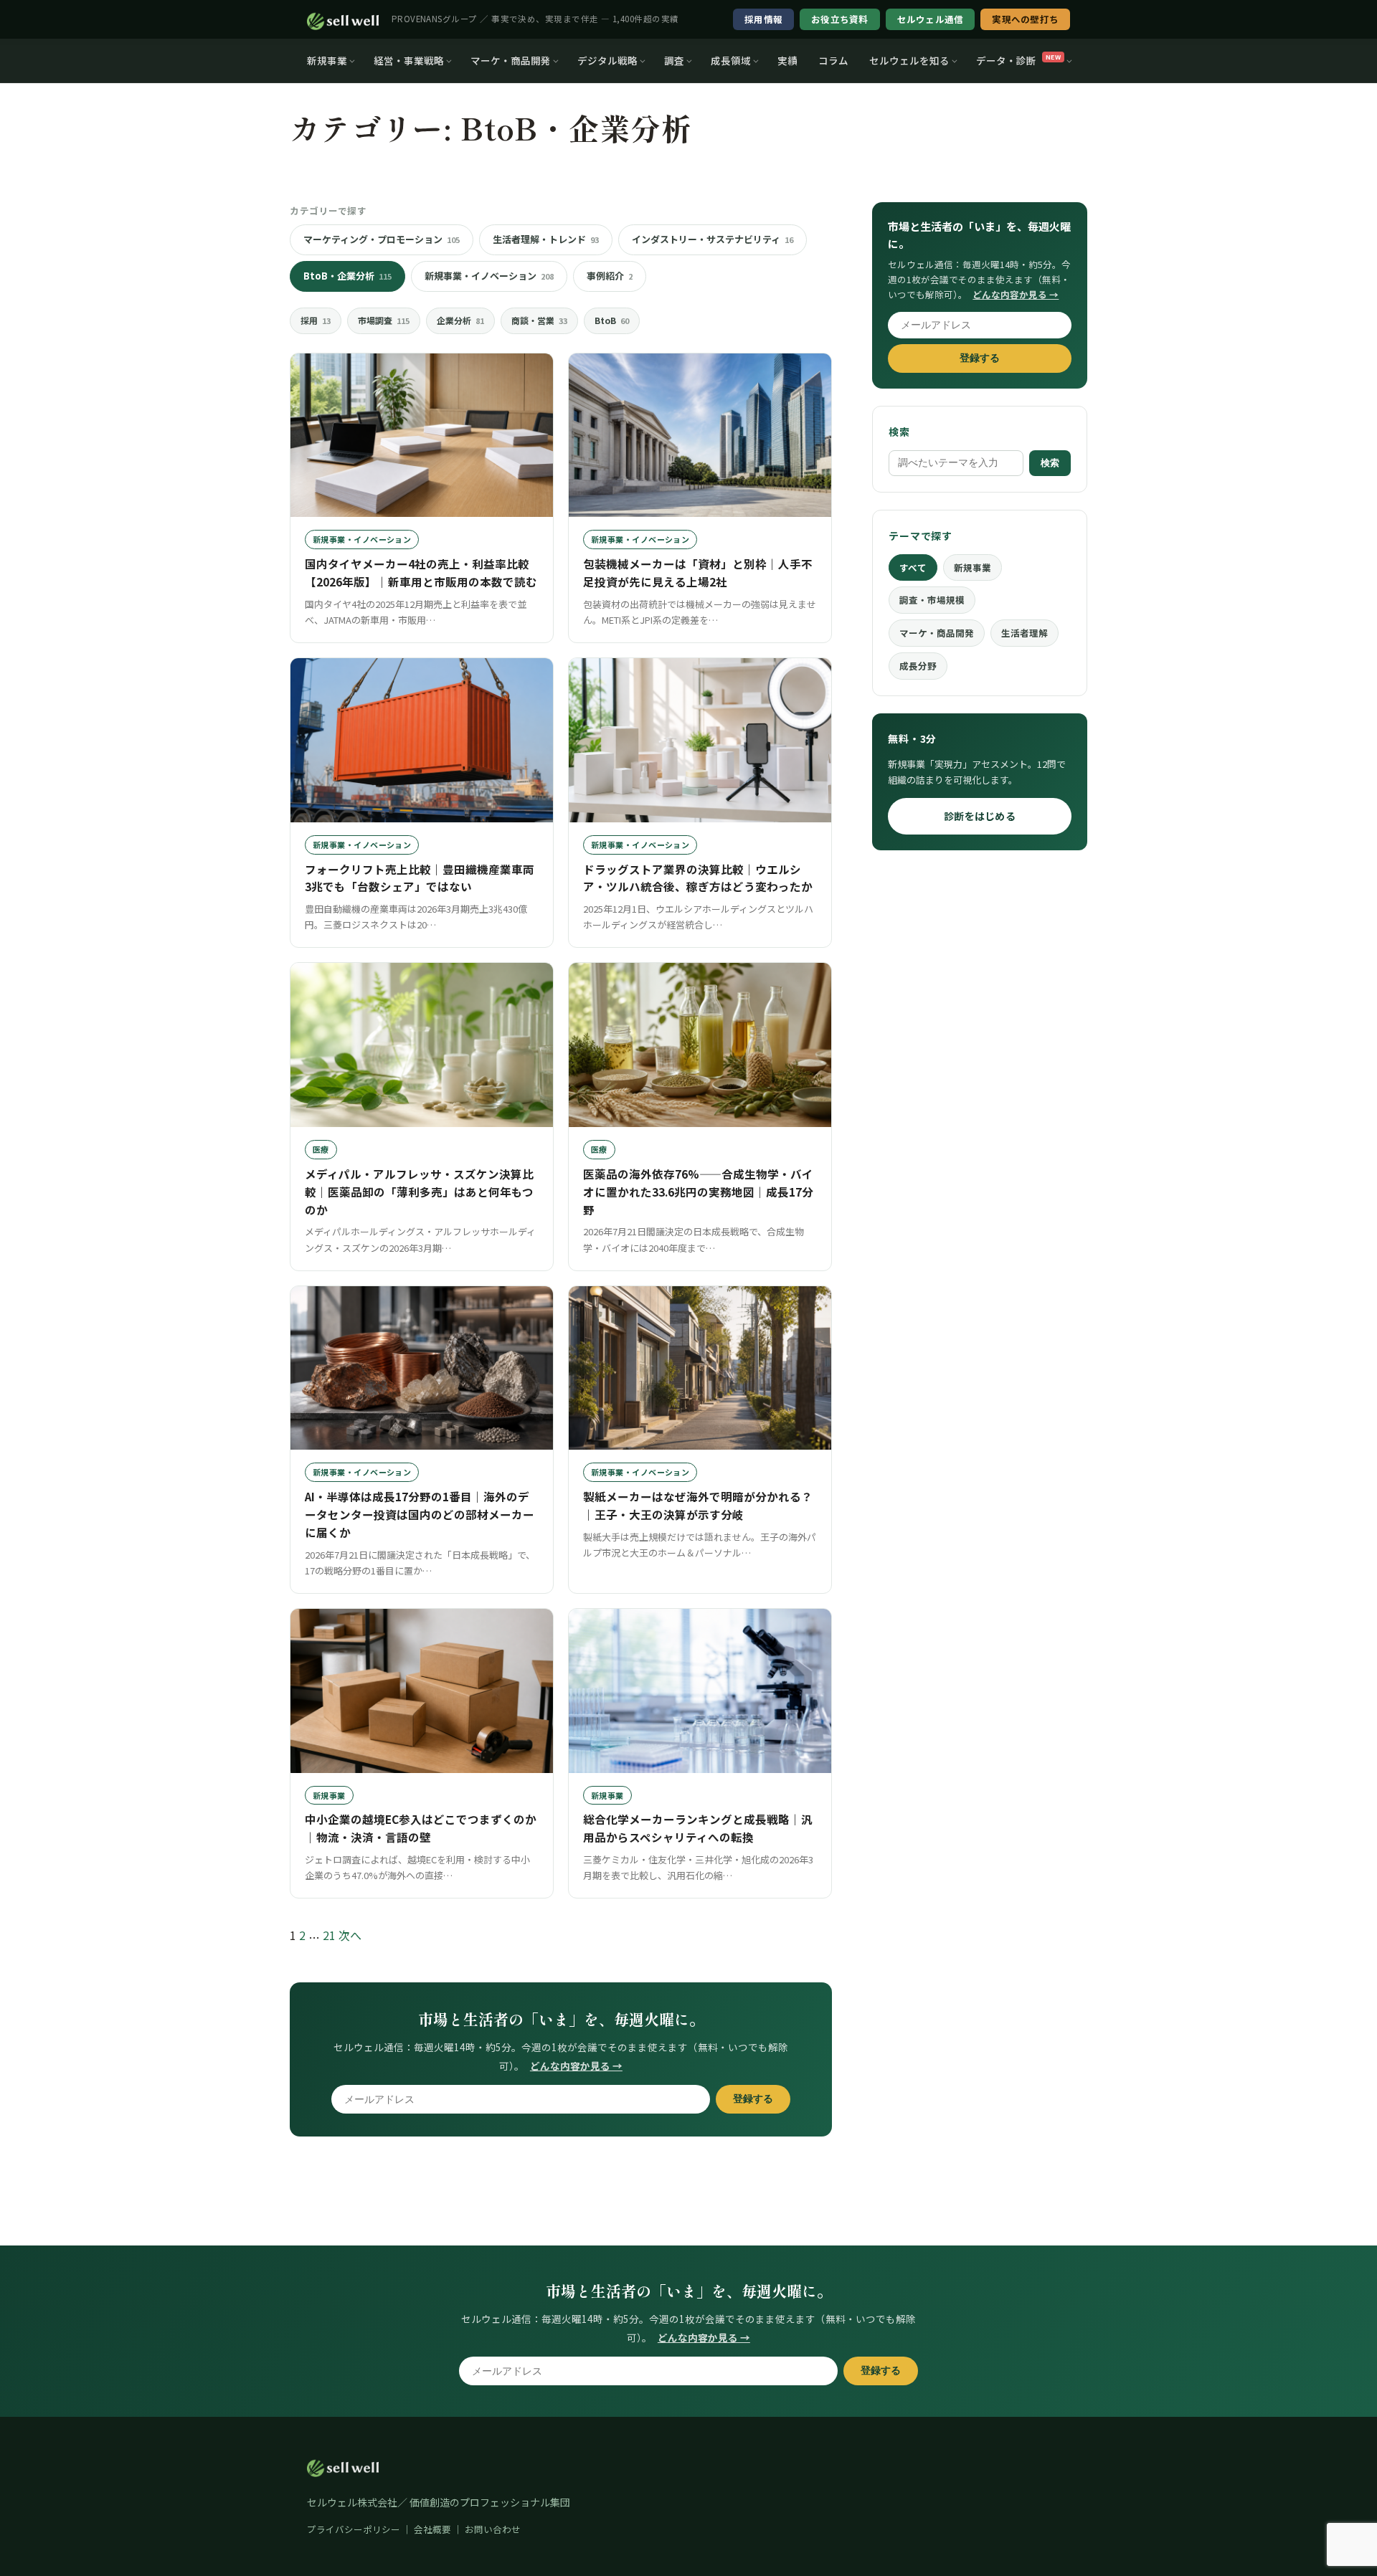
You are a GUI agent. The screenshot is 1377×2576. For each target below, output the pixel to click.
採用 (316, 320)
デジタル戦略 (607, 60)
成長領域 (731, 60)
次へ (350, 1935)
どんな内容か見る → (576, 2066)
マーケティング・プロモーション (382, 239)
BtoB (612, 320)
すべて (913, 567)
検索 (1050, 463)
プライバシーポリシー (354, 2529)
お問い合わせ (493, 2529)
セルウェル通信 (931, 19)
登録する (753, 2099)
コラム (833, 60)
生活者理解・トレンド (546, 239)
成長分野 (918, 666)
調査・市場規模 (932, 600)
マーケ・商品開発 (511, 60)
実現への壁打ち (1025, 19)
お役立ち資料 (840, 19)
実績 (787, 60)
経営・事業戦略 (409, 60)
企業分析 (460, 320)
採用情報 (763, 19)
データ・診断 (1018, 60)
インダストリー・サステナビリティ (713, 239)
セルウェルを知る (909, 60)
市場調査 (384, 320)
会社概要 (432, 2529)
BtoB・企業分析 (347, 276)
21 (329, 1935)
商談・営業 (539, 320)
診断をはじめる (980, 816)
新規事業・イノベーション (489, 276)
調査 (674, 60)
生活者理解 (1025, 633)
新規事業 (327, 60)
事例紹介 (610, 276)
